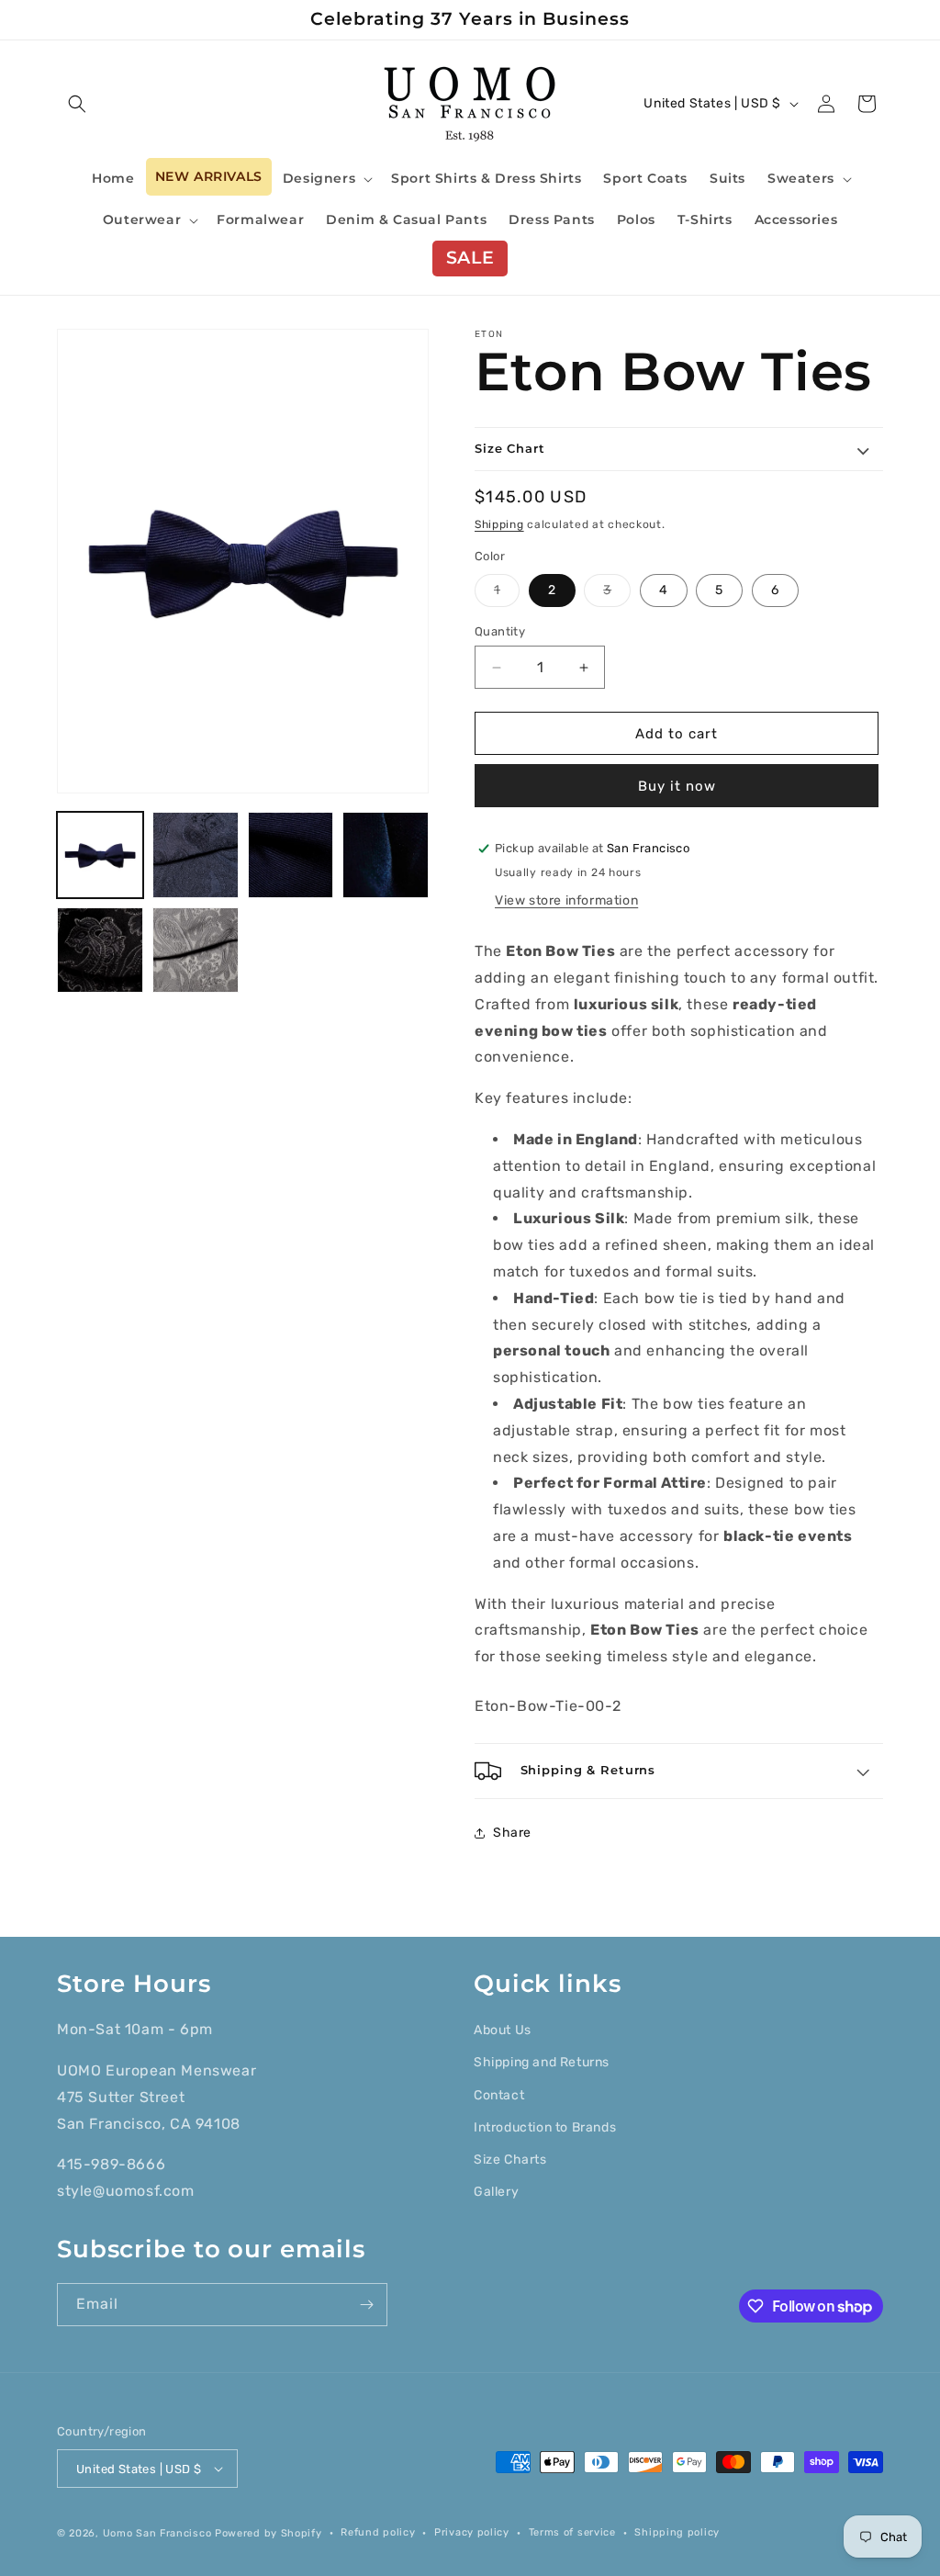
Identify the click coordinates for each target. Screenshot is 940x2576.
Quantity (500, 631)
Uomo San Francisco (157, 2533)
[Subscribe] (366, 2305)
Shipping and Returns (542, 2062)
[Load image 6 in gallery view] (386, 855)
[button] (77, 104)
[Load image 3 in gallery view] (196, 855)
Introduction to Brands (545, 2127)
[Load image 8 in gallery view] (100, 951)
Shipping (499, 524)
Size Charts (510, 2160)
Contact (499, 2095)
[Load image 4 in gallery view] (291, 855)
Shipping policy (677, 2532)
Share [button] (512, 1833)
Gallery (496, 2192)
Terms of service (572, 2532)
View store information (566, 900)
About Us (503, 2030)
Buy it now (677, 786)
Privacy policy (472, 2532)
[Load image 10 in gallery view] (196, 951)
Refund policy (378, 2532)
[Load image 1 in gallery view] (100, 855)
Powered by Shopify (269, 2533)
